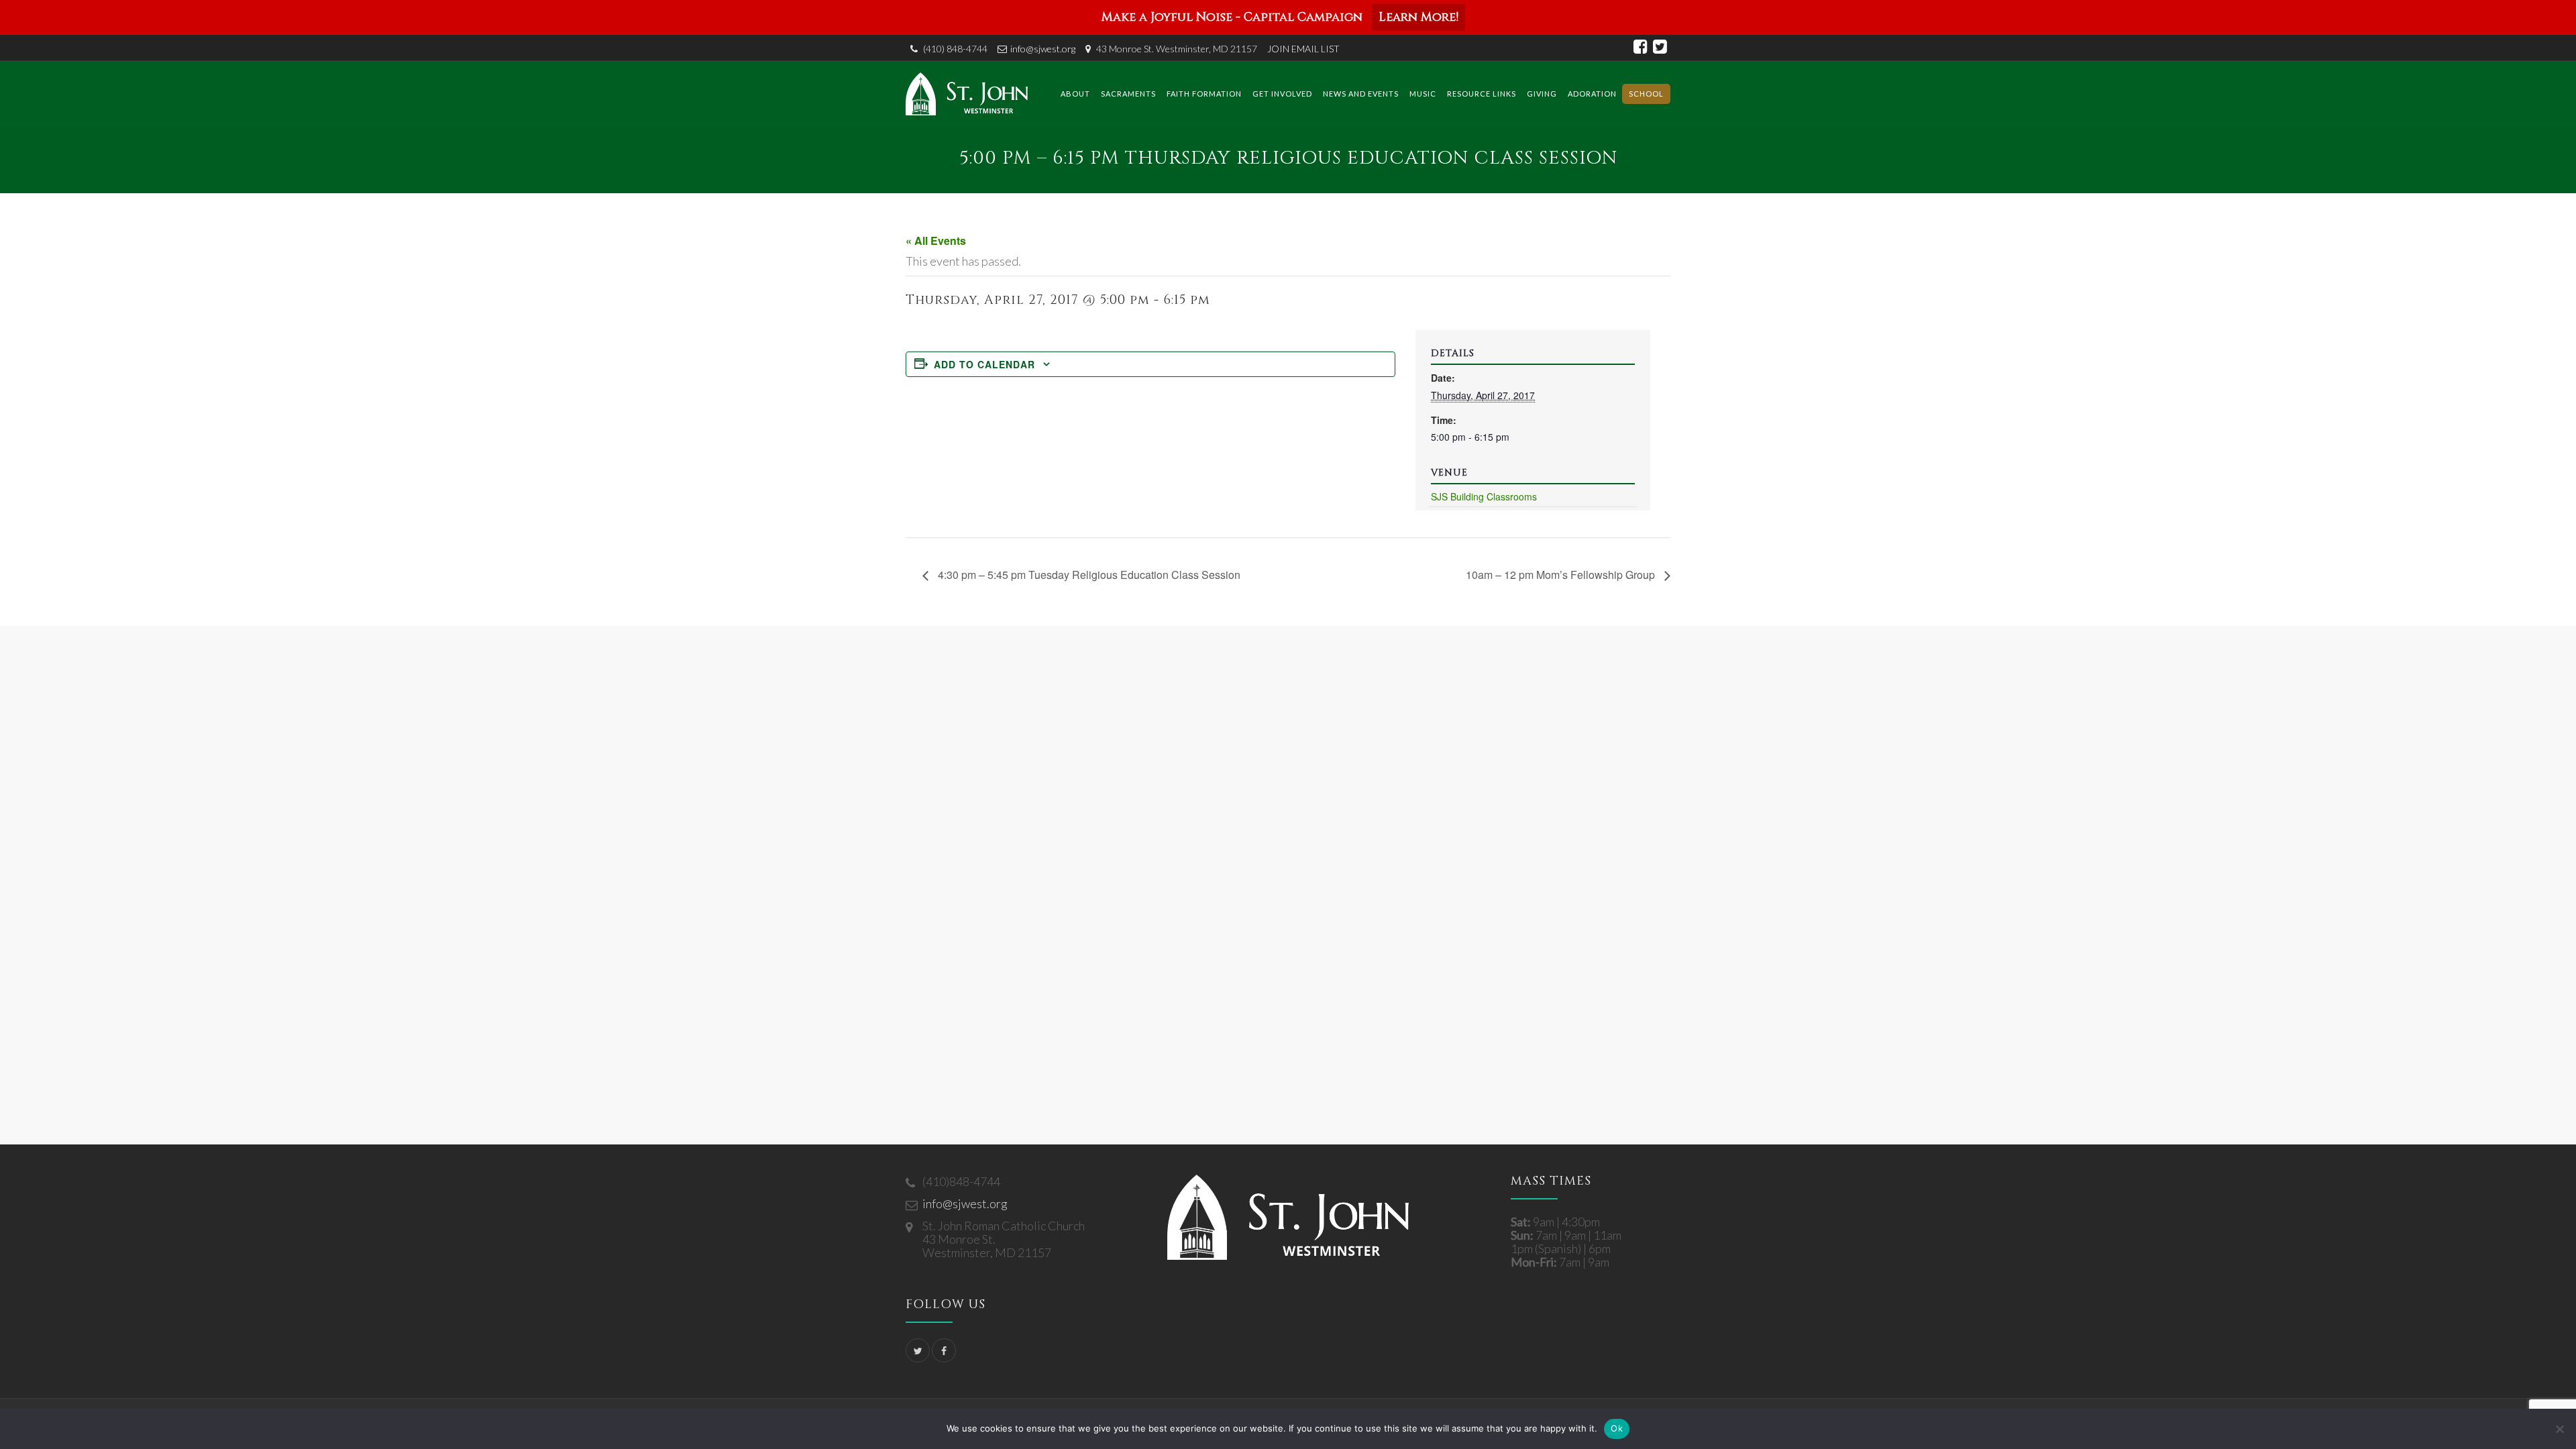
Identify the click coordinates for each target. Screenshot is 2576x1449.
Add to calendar (984, 364)
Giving (1542, 94)
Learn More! (1418, 17)
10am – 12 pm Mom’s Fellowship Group (1562, 575)
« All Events (936, 240)
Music (1423, 94)
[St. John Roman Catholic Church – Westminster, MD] (967, 94)
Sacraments (1128, 94)
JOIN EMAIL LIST (1303, 49)
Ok (1617, 1428)
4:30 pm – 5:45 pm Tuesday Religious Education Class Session (1088, 575)
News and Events (1361, 94)
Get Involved (1282, 94)
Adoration (1592, 94)
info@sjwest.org (1043, 49)
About (1075, 94)
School (1646, 94)
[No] (2559, 1429)
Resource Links (1482, 94)
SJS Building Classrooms (1484, 496)
